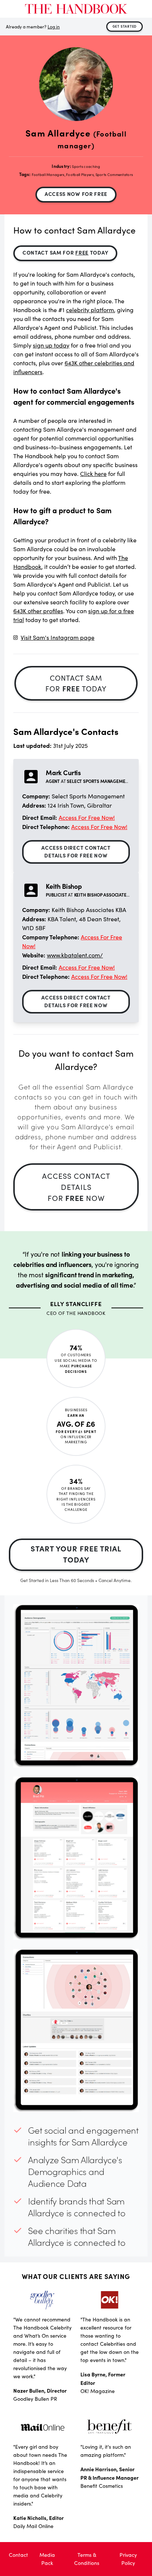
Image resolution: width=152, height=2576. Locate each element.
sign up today (51, 345)
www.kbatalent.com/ (75, 955)
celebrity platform (90, 310)
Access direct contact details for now (76, 851)
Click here (93, 474)
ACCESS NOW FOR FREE (76, 194)
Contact (18, 2555)
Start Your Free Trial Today (76, 1554)
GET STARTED (125, 26)
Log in (54, 27)
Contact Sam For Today (65, 252)
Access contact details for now (76, 1187)
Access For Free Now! (87, 817)
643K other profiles (38, 611)
